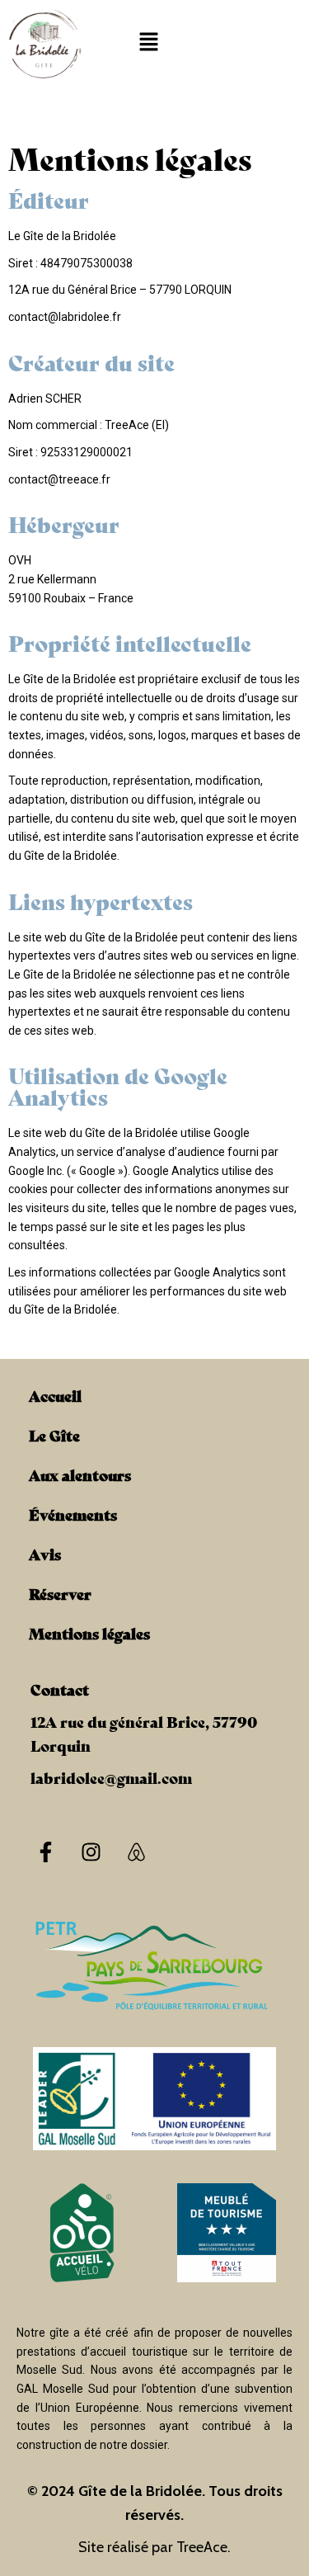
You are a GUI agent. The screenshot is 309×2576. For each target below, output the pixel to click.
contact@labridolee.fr (65, 317)
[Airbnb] (136, 1852)
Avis (45, 1554)
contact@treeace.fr (59, 479)
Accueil (55, 1395)
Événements (73, 1514)
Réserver (60, 1593)
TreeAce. (204, 2547)
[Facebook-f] (45, 1852)
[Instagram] (91, 1852)
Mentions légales (89, 1633)
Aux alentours (80, 1474)
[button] (149, 43)
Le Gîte (54, 1435)
